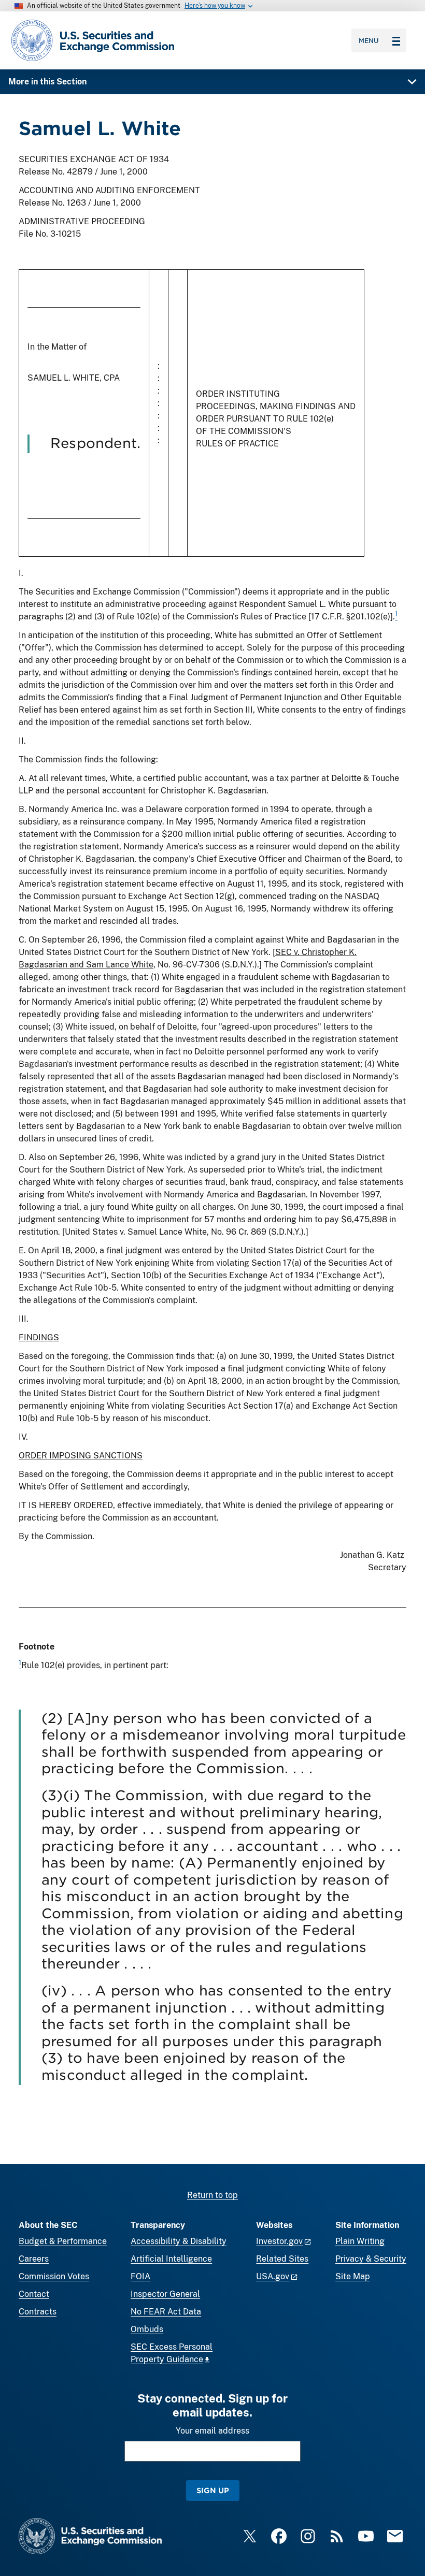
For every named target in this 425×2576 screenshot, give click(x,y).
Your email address (212, 2431)
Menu (369, 40)
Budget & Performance (63, 2241)
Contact (34, 2294)
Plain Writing (360, 2241)
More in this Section (47, 82)
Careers (34, 2259)
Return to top (212, 2195)
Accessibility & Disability (179, 2241)
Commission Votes (54, 2276)
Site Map (353, 2276)
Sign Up (213, 2490)
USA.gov (273, 2276)
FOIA (140, 2276)
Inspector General (165, 2294)
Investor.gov (279, 2241)
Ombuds (147, 2329)
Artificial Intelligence (171, 2259)
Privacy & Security (371, 2259)
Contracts (38, 2312)
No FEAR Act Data (166, 2312)
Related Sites (282, 2259)
